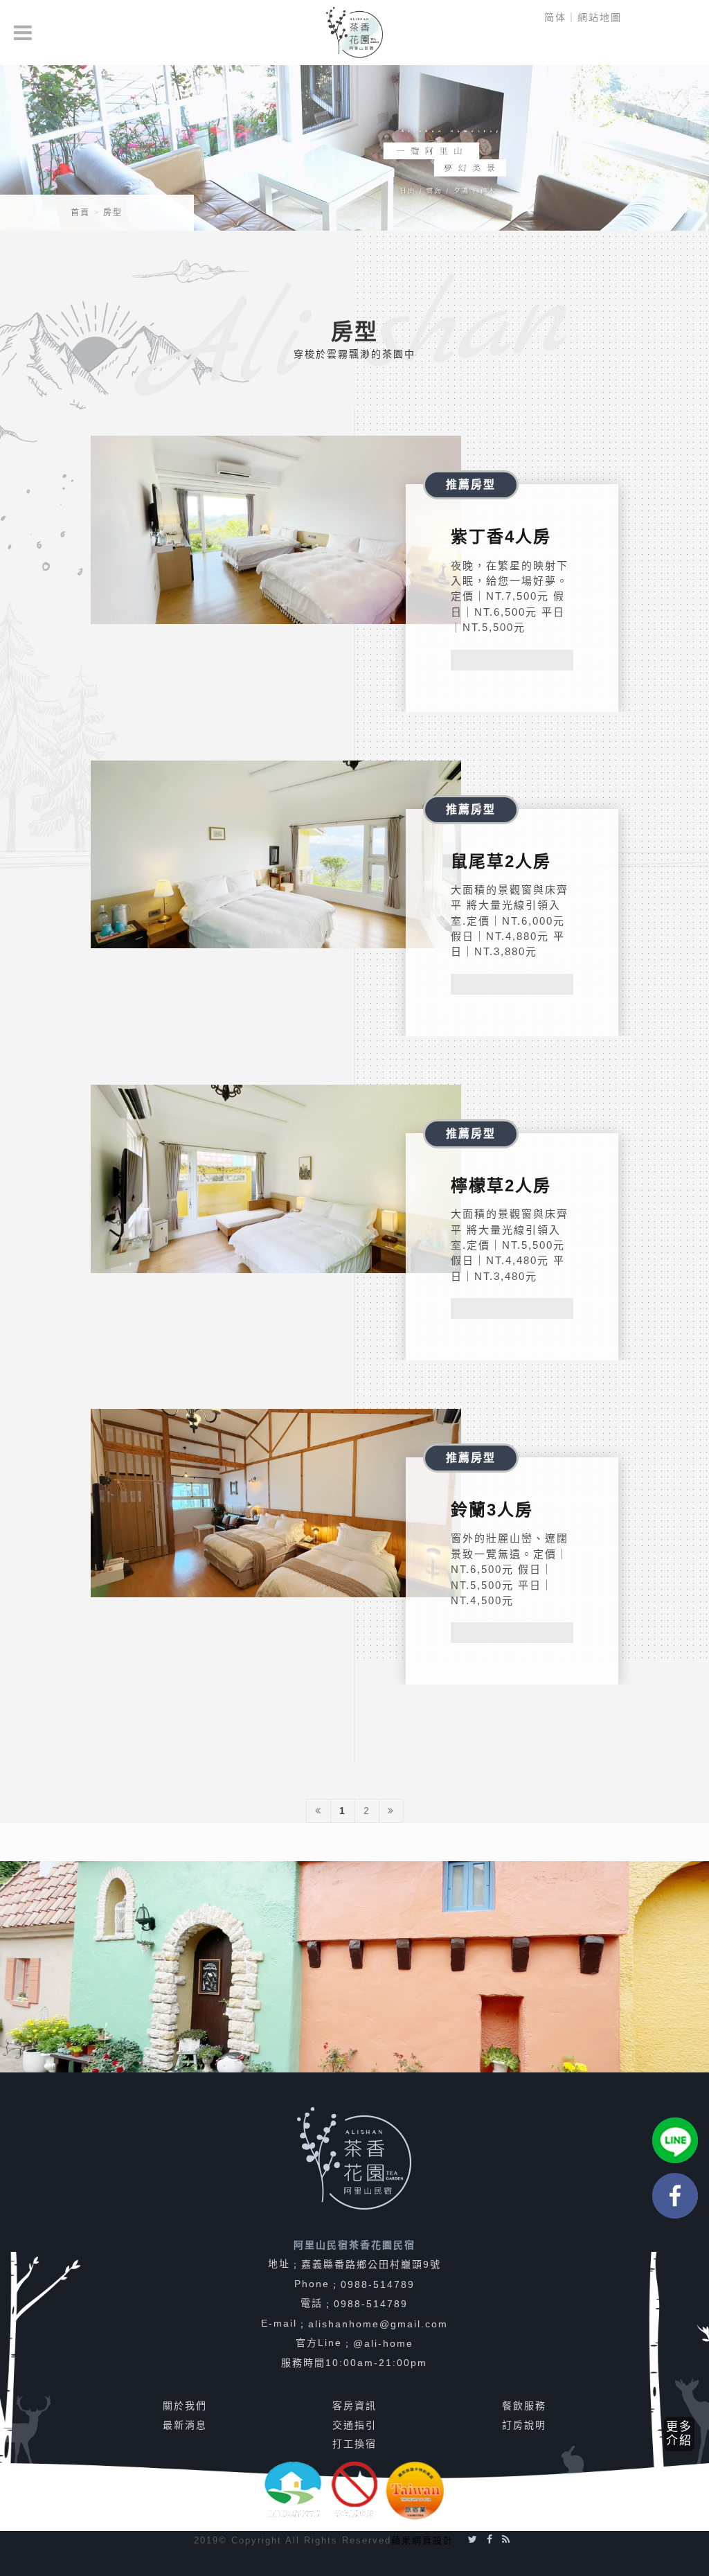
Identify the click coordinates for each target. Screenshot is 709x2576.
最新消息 (185, 2425)
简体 (555, 17)
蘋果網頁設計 (422, 2540)
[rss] (506, 2539)
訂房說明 (524, 2425)
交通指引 (354, 2425)
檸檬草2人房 (501, 1185)
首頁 (80, 213)
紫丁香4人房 (501, 536)
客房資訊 (354, 2406)
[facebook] (675, 2196)
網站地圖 (600, 17)
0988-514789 (378, 2284)
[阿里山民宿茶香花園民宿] (354, 146)
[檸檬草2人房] (276, 1179)
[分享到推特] (473, 2539)
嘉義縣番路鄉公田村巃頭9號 (371, 2264)
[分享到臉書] (490, 2539)
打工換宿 (354, 2444)
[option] (354, 1967)
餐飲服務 (524, 2406)
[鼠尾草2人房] (276, 855)
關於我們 (185, 2406)
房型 (113, 213)
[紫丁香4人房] (276, 530)
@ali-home (383, 2343)
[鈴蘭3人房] (276, 1503)
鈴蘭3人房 (492, 1510)
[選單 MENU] (24, 33)
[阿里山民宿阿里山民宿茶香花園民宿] (354, 33)
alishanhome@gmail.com (378, 2324)
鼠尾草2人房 (501, 861)
